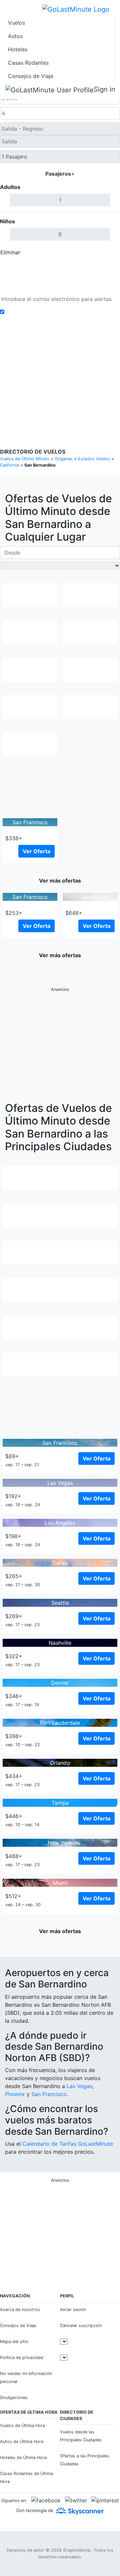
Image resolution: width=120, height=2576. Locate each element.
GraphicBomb (77, 2550)
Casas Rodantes (28, 63)
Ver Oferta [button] (36, 851)
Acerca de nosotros (20, 2310)
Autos (15, 36)
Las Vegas (79, 2086)
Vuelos (16, 23)
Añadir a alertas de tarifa (38, 312)
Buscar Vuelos (60, 268)
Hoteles (18, 49)
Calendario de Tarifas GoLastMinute (68, 2144)
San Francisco (49, 2094)
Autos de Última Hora (22, 2442)
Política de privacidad (43, 362)
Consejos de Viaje (31, 76)
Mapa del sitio (14, 2342)
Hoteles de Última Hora (23, 2458)
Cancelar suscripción (81, 2326)
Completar (102, 252)
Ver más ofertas (60, 881)
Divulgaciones (85, 362)
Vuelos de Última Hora (22, 2426)
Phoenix (15, 2094)
